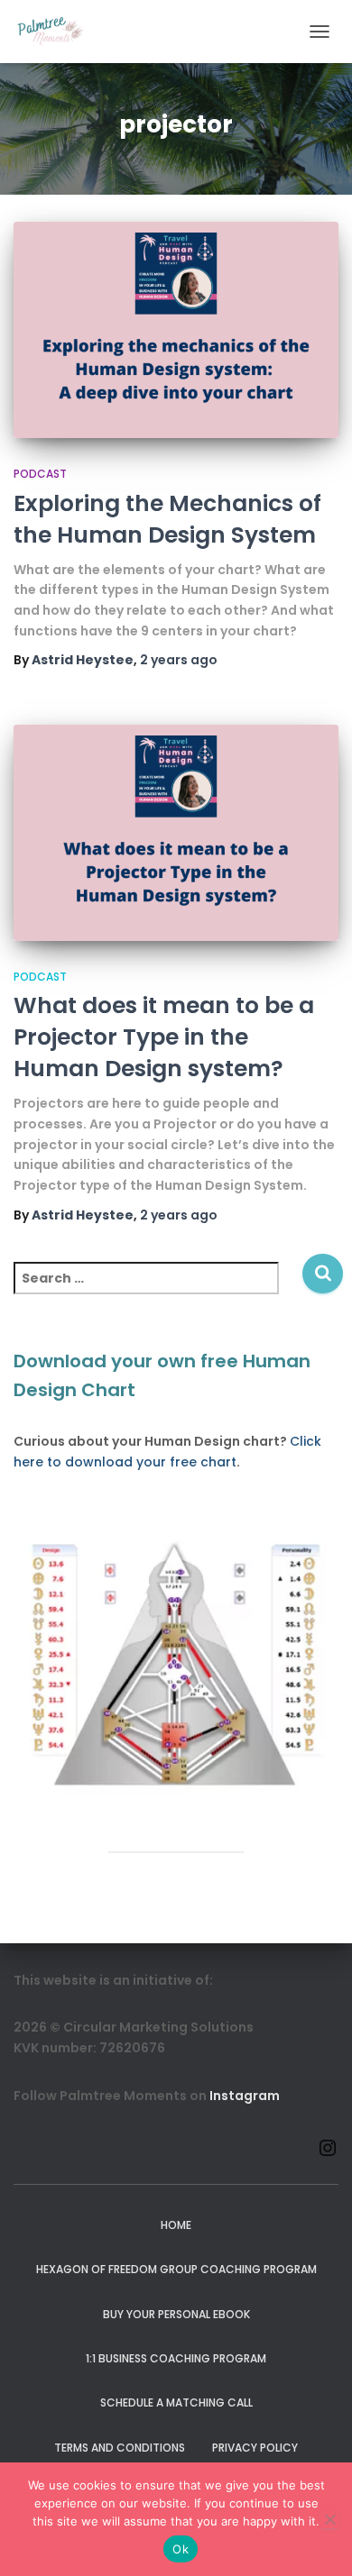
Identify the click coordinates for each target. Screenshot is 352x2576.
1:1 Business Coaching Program (176, 2358)
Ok (181, 2549)
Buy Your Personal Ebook (176, 2314)
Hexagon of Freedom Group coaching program (176, 2269)
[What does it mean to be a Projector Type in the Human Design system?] (176, 833)
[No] (329, 2519)
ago (179, 660)
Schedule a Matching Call (176, 2402)
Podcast (40, 474)
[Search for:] (157, 1290)
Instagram (245, 2096)
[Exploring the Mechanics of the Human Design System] (176, 330)
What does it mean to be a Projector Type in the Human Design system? (164, 1037)
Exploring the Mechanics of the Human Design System (167, 519)
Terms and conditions (120, 2448)
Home (176, 2225)
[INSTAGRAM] (328, 2154)
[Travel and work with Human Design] (58, 32)
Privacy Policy (255, 2448)
